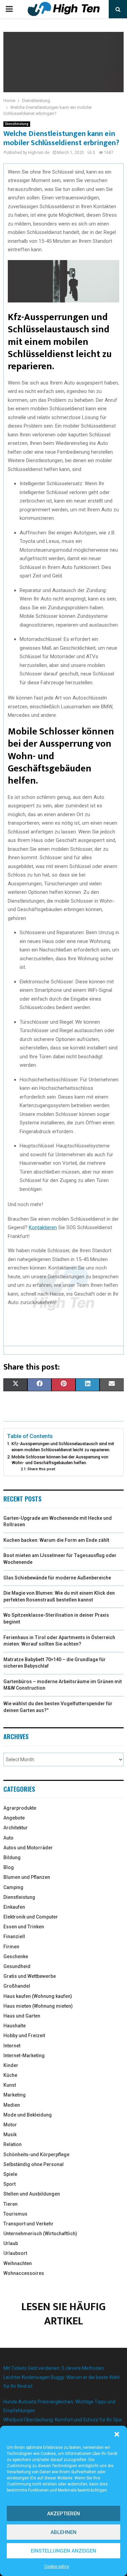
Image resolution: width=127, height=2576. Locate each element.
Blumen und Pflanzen (27, 1877)
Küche (10, 2075)
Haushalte (15, 2026)
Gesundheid (17, 1966)
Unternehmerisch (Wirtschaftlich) (40, 2234)
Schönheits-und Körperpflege (36, 2155)
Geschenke (16, 1956)
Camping (13, 1887)
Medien (12, 2105)
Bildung (12, 1857)
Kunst (10, 2085)
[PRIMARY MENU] (9, 9)
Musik (10, 2135)
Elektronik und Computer (31, 1917)
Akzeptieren (63, 2514)
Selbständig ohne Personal (34, 2164)
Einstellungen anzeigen (63, 2551)
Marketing (15, 2095)
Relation (13, 2144)
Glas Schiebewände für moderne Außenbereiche (57, 1578)
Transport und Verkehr (28, 2224)
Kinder (11, 2065)
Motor (10, 2125)
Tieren (10, 2204)
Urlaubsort (15, 2253)
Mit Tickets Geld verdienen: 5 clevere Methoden (54, 2368)
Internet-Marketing (24, 2056)
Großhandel (17, 1986)
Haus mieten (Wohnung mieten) (38, 2006)
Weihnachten (18, 2263)
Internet (12, 2046)
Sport (9, 2184)
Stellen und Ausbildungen (32, 2194)
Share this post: (42, 1469)
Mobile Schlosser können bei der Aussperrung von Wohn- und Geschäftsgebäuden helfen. (60, 1460)
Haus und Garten (22, 2016)
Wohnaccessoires (24, 2273)
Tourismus (15, 2214)
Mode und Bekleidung (28, 2115)
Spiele (10, 2174)
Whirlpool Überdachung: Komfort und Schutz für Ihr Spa (62, 2420)
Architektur (16, 1828)
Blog (9, 1867)
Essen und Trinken (24, 1927)
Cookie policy (57, 2567)
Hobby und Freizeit (24, 2036)
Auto (8, 1838)
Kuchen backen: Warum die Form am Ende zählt (56, 1540)
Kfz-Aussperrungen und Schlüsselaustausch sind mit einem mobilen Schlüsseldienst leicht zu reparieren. (63, 1447)
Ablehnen (63, 2532)
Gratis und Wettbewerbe (30, 1976)
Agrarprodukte (20, 1808)
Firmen (11, 1947)
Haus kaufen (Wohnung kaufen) (38, 1996)
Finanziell (14, 1936)
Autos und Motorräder (28, 1848)
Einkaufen (14, 1907)
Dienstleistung (17, 124)
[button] (117, 2434)
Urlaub (11, 2243)
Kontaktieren (43, 1227)
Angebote (14, 1818)
